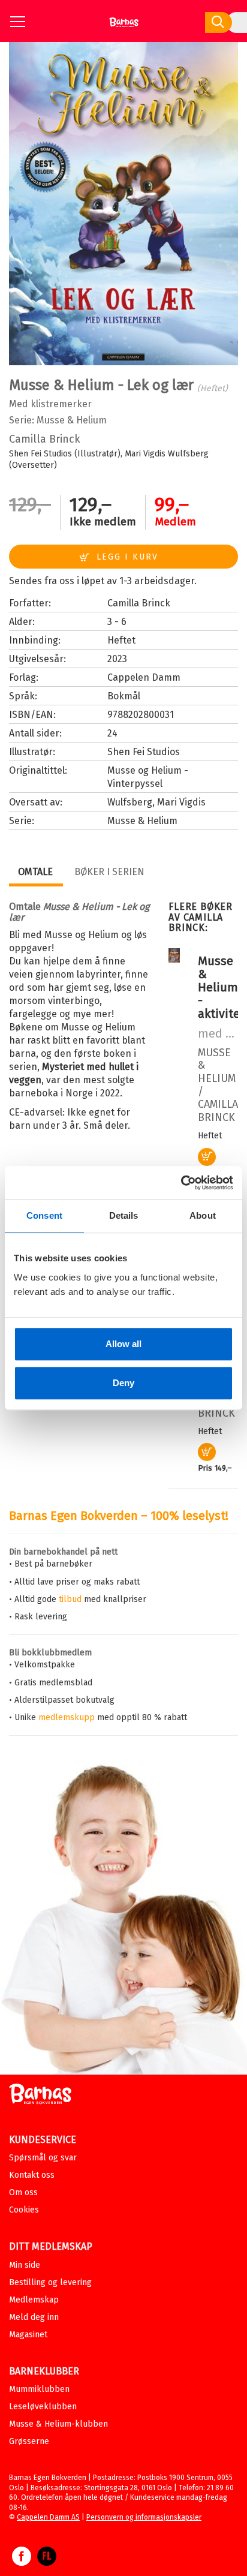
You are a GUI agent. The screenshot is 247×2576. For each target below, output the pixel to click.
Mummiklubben (39, 2389)
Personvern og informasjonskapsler (144, 2517)
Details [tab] (124, 1215)
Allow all (123, 1344)
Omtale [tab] (35, 872)
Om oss (23, 2192)
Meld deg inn (34, 2317)
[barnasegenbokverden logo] (40, 2096)
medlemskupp (67, 1717)
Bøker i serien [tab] (109, 872)
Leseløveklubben (43, 2407)
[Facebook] (22, 2562)
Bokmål (124, 696)
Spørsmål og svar (43, 2158)
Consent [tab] (44, 1215)
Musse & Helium (72, 420)
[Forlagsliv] (47, 2562)
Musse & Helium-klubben (58, 2424)
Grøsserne (29, 2441)
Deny (123, 1383)
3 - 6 (117, 622)
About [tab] (203, 1215)
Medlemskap (34, 2300)
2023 (117, 659)
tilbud (70, 1599)
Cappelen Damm (144, 677)
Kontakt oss (32, 2175)
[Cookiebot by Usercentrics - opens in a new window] (181, 1183)
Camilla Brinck (45, 439)
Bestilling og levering (50, 2282)
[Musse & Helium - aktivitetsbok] (174, 960)
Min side (25, 2265)
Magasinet (28, 2335)
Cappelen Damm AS (48, 2517)
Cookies (24, 2210)
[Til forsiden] (124, 27)
